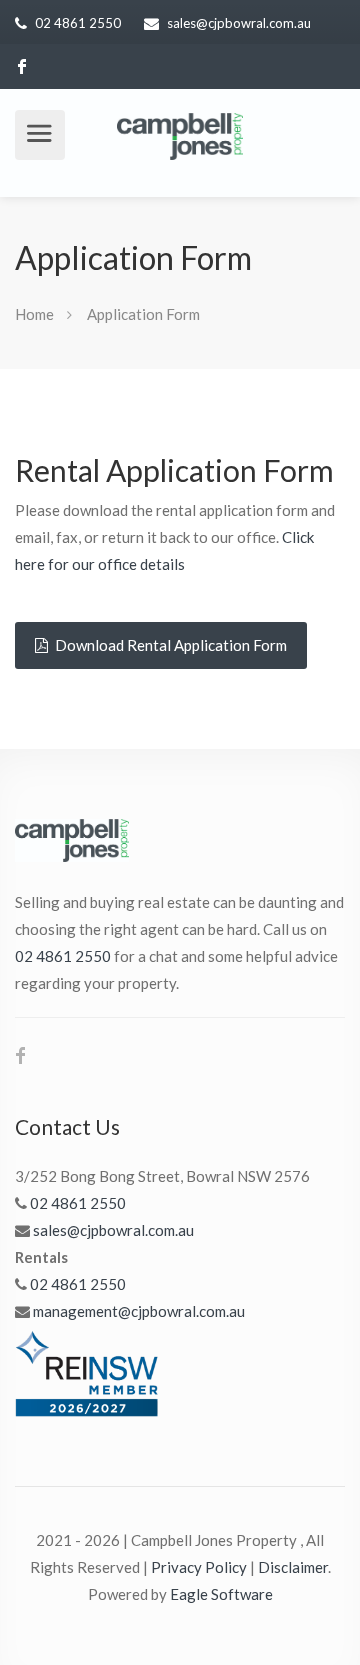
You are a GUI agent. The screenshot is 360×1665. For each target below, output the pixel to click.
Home (34, 314)
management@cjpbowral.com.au (139, 1311)
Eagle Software (221, 1594)
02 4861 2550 (78, 23)
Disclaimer (293, 1567)
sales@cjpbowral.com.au (239, 23)
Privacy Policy (199, 1567)
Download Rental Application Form (169, 645)
